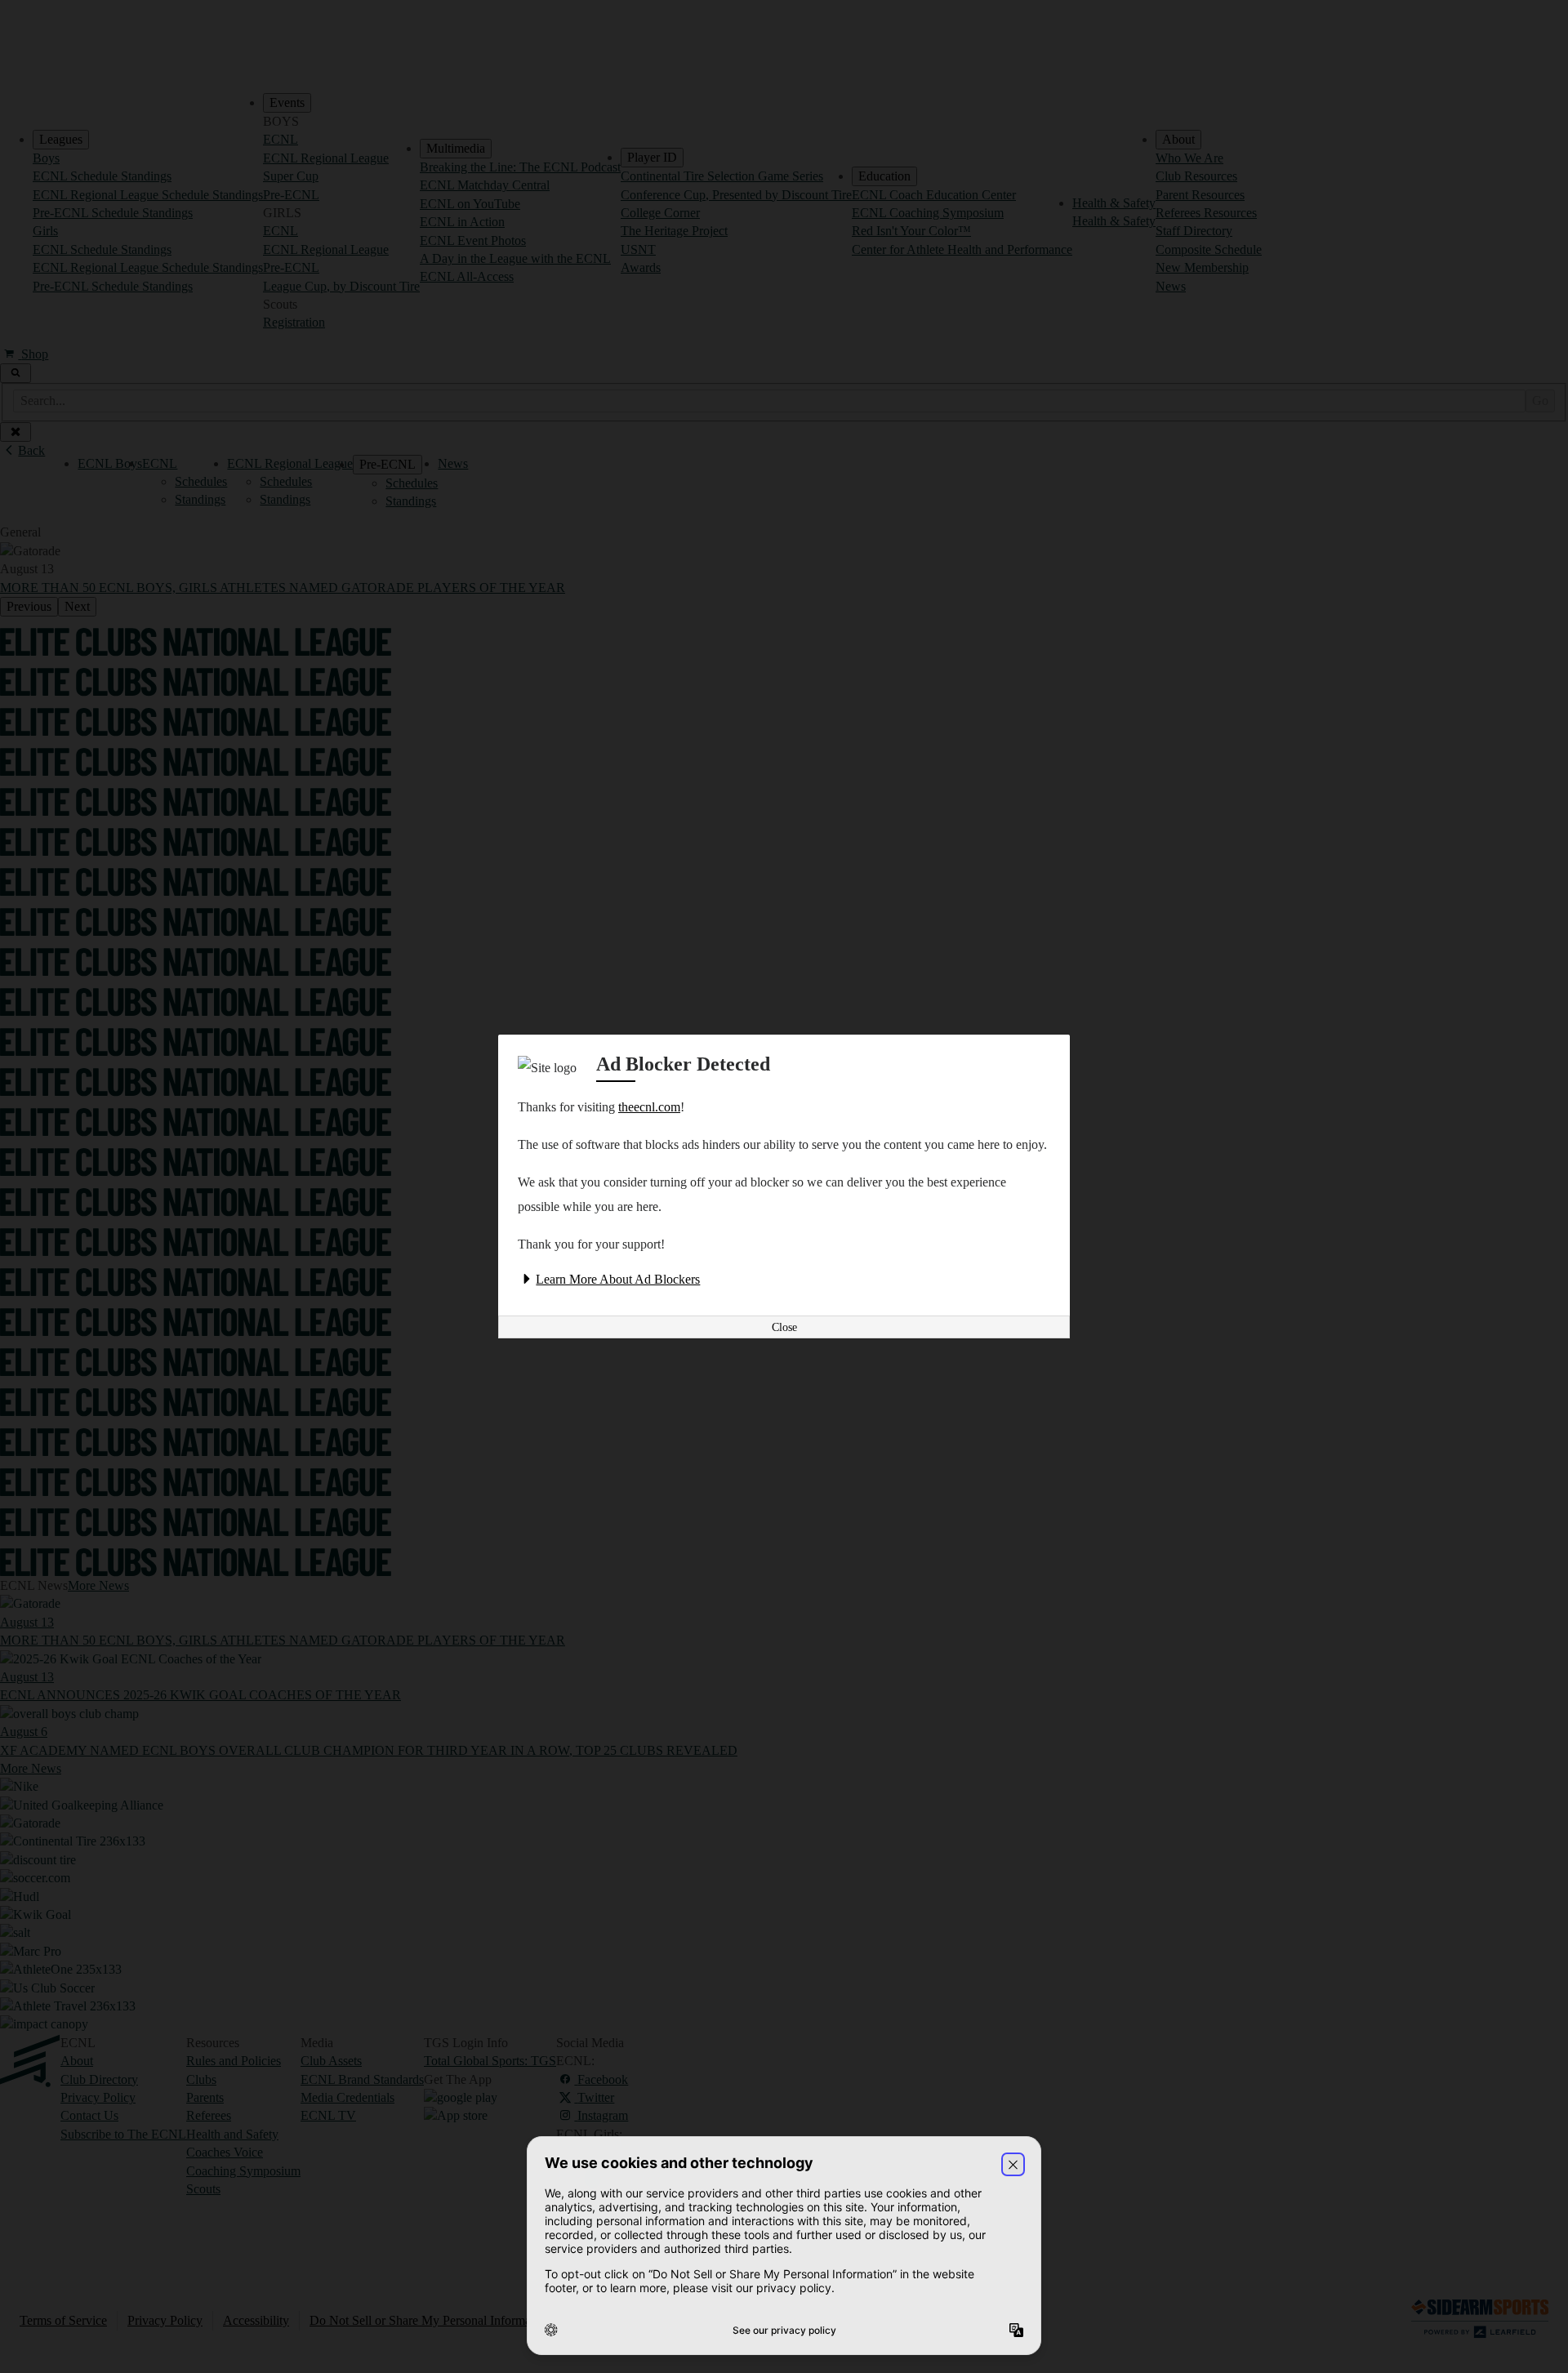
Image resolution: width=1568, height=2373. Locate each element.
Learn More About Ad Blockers (618, 1279)
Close (784, 1327)
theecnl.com (649, 1107)
